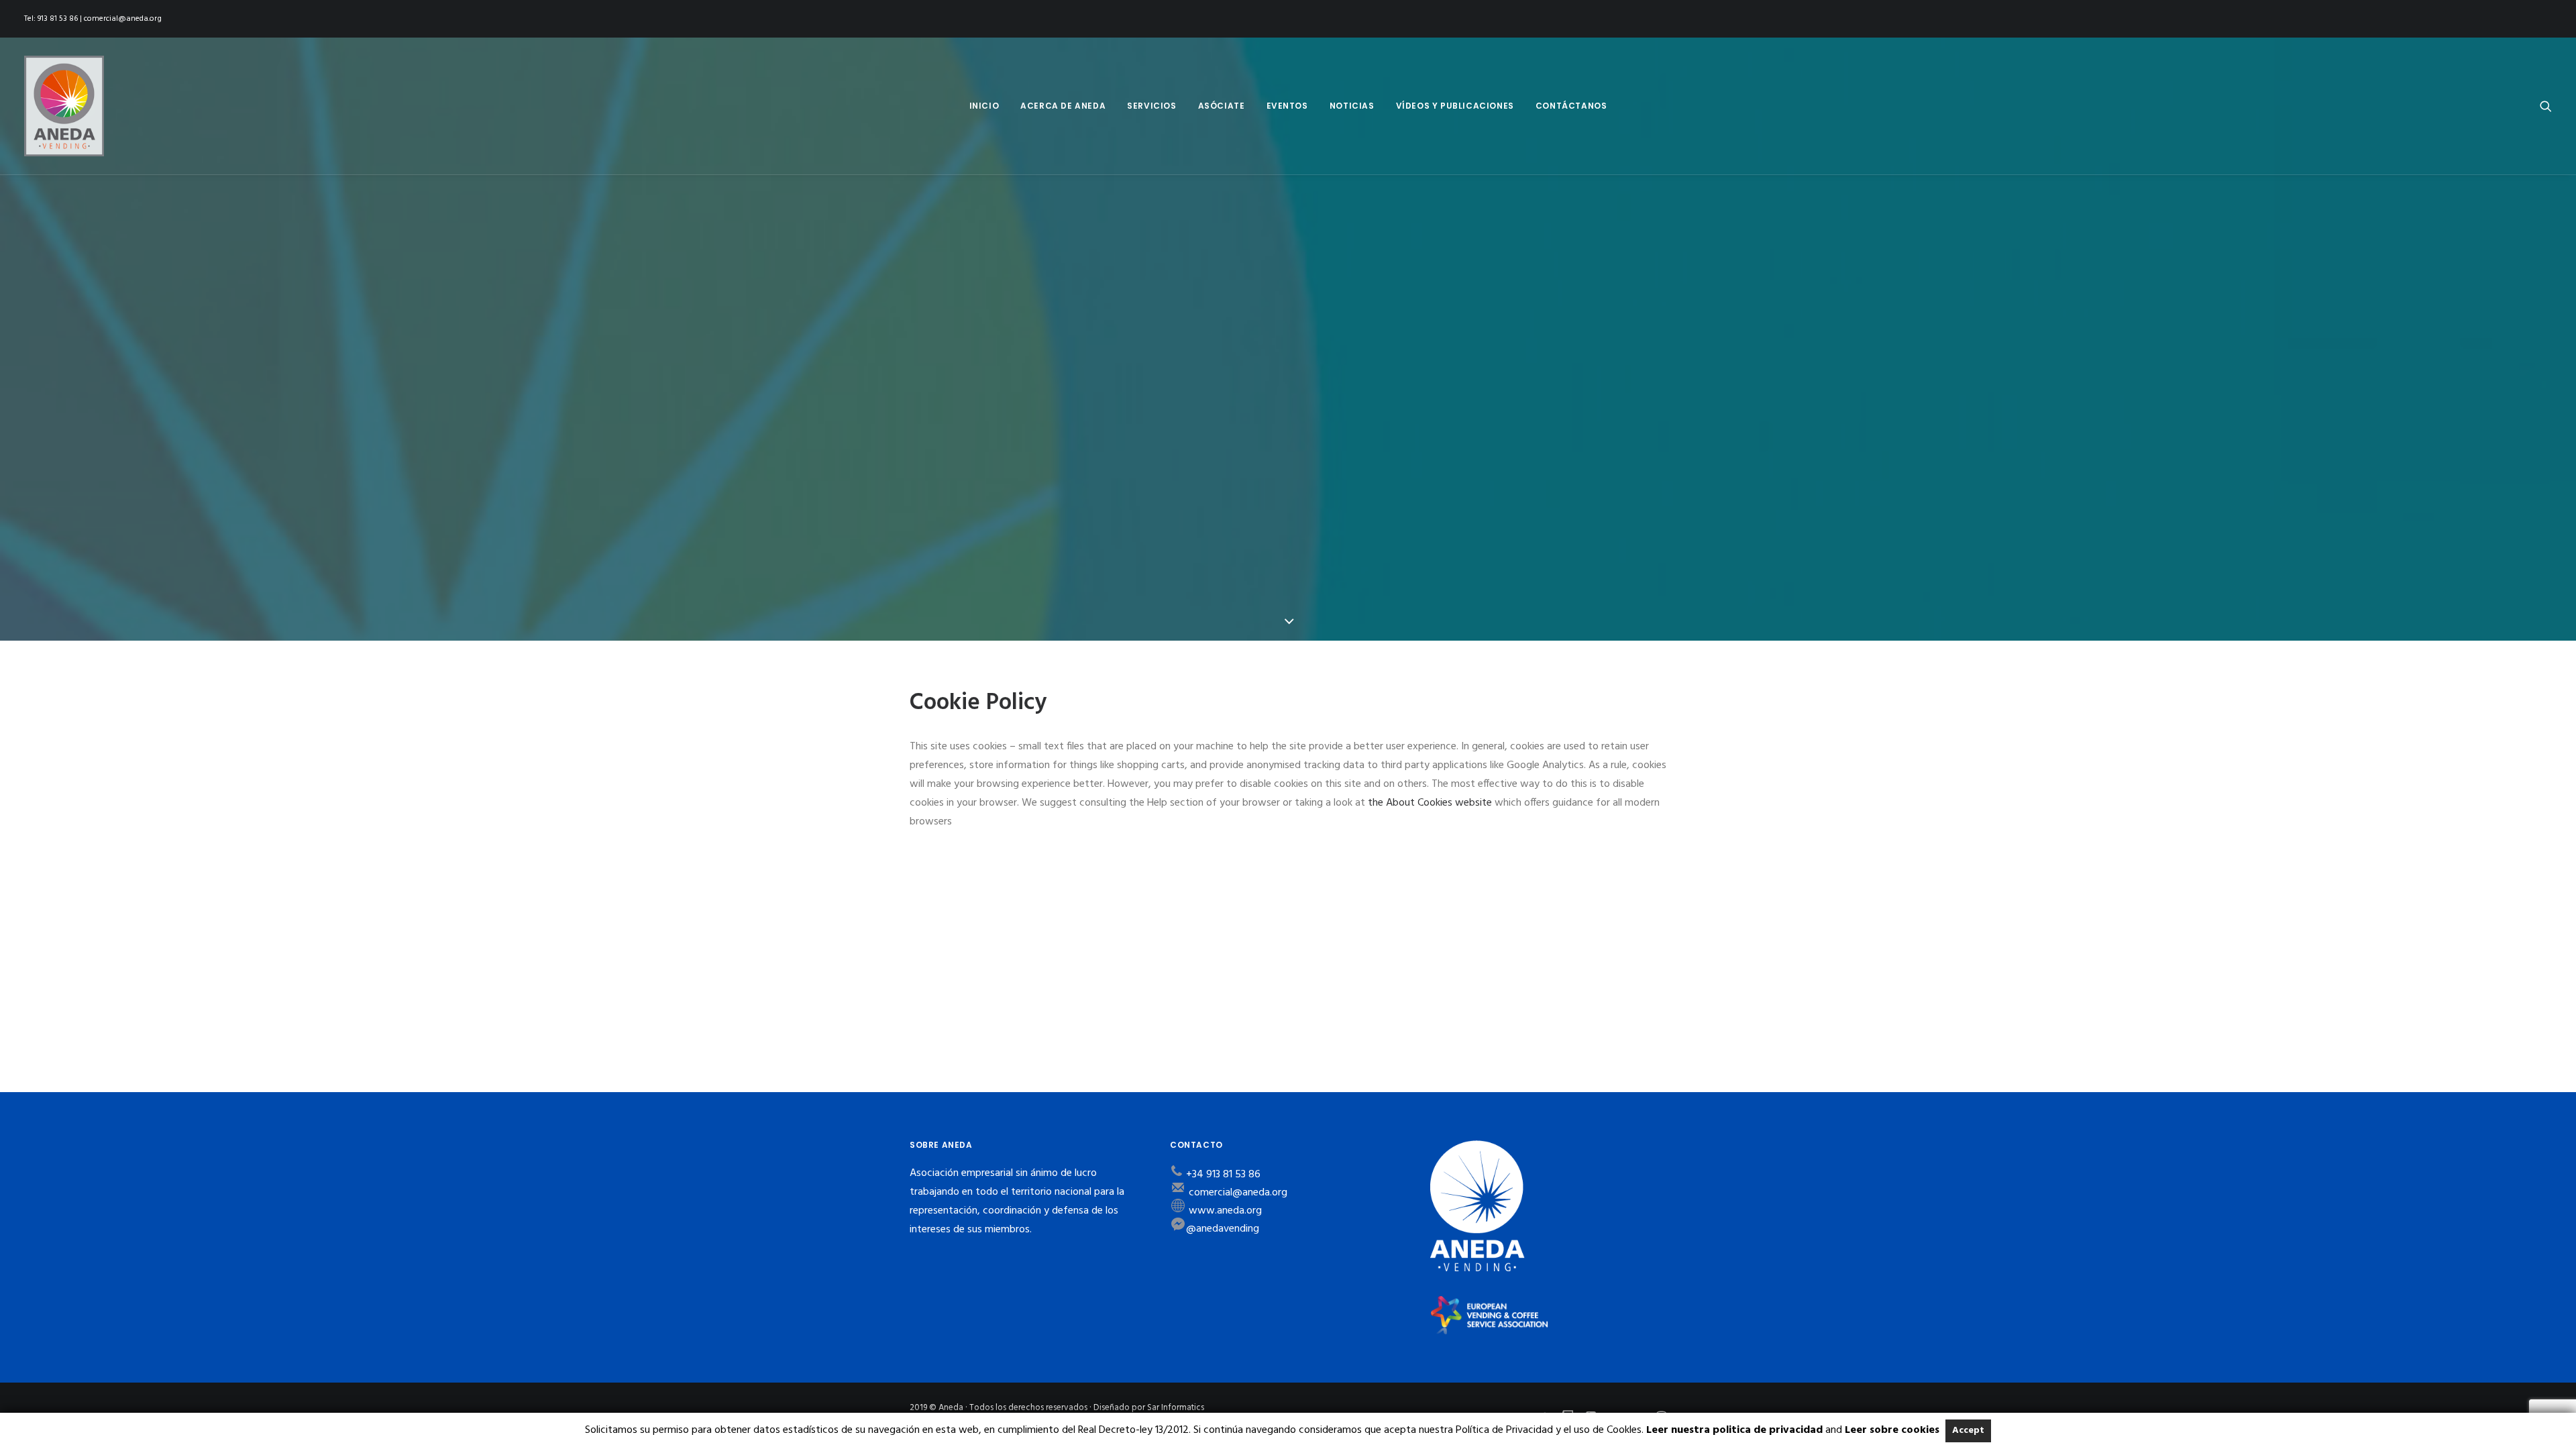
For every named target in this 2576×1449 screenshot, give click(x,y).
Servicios (1151, 106)
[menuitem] (984, 106)
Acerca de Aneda (1063, 106)
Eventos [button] (1287, 106)
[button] (2546, 106)
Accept (1968, 1431)
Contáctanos (1571, 106)
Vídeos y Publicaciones (1455, 106)
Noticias (1352, 106)
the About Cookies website (1430, 803)
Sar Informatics (1176, 1408)
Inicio (984, 106)
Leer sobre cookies (1892, 1430)
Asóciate (1222, 106)
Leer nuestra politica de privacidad (1734, 1430)
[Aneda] (64, 106)
